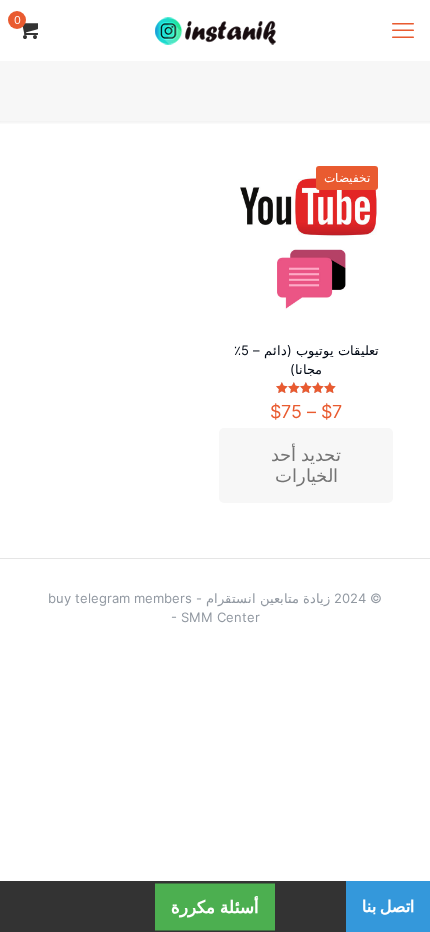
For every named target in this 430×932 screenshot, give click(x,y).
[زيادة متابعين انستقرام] (215, 30)
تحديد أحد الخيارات (306, 465)
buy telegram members (120, 598)
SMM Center (220, 617)
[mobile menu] (403, 30)
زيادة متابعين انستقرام (268, 598)
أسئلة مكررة (215, 906)
